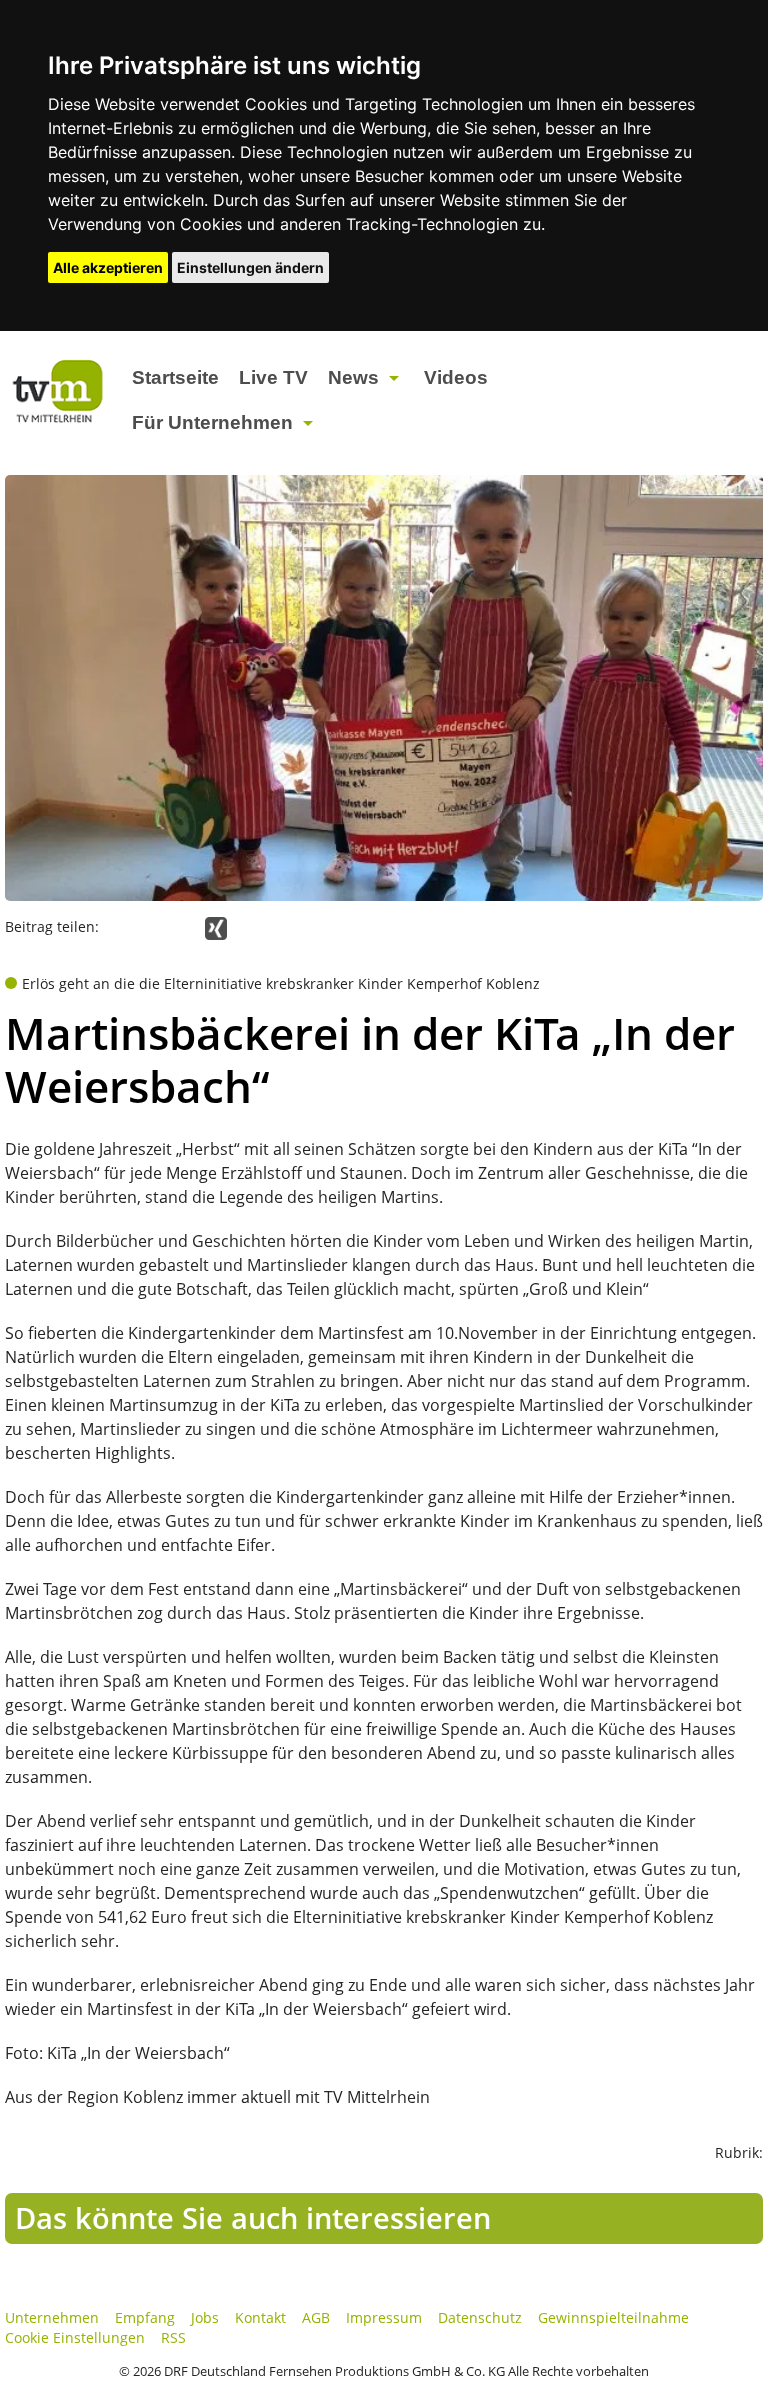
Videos (456, 377)
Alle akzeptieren (108, 267)
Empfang (145, 2317)
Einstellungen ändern (250, 267)
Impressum (384, 2317)
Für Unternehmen (212, 422)
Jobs (205, 2317)
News (353, 377)
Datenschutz (480, 2317)
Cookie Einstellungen (75, 2337)
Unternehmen (52, 2317)
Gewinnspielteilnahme (613, 2317)
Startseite (175, 377)
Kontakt (260, 2317)
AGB (316, 2317)
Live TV (273, 377)
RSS (173, 2337)
